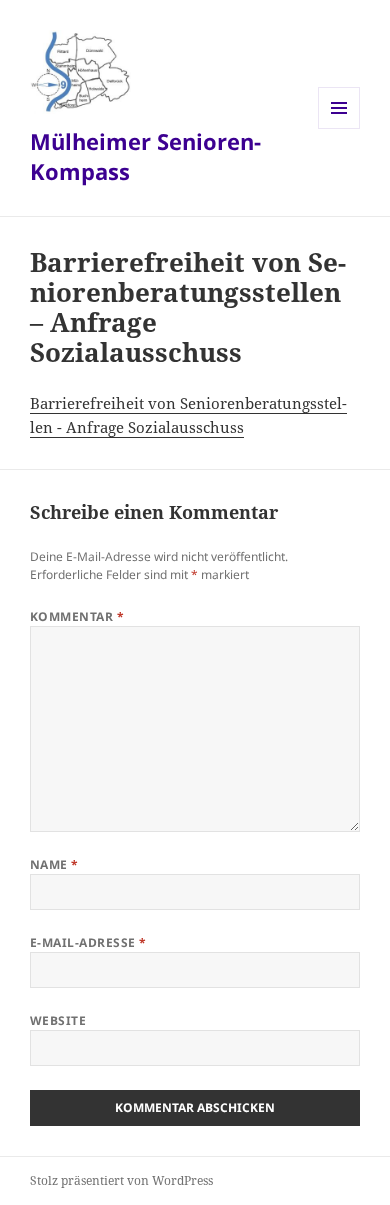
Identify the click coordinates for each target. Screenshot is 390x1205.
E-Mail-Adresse (88, 942)
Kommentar (77, 616)
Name (54, 864)
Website (58, 1020)
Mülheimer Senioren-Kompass (145, 156)
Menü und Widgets (339, 128)
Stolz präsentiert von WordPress (121, 1180)
